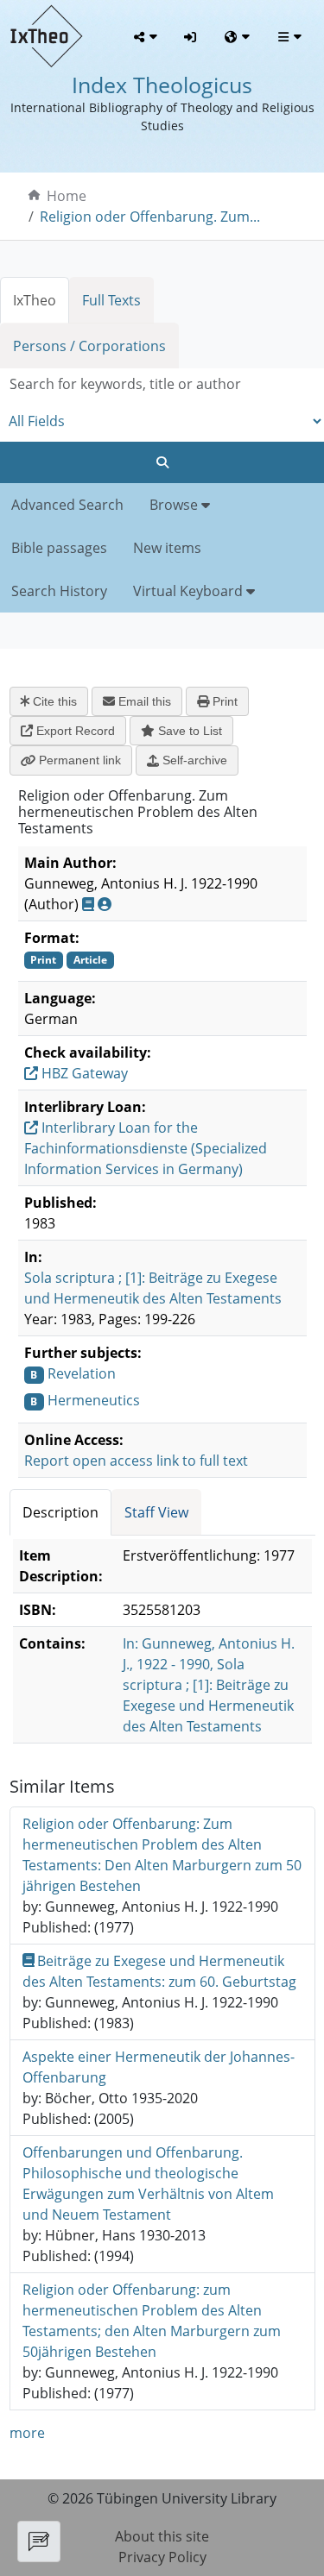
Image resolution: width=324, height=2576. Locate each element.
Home (67, 196)
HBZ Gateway (83, 1073)
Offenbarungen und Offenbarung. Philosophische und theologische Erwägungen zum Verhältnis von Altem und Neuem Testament (148, 2183)
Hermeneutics (94, 1400)
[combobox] (162, 384)
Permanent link (78, 760)
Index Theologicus (162, 85)
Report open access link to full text (136, 1461)
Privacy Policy (162, 2557)
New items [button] (167, 548)
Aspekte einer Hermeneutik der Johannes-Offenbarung (159, 2067)
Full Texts (111, 300)
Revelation (82, 1373)
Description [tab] (60, 1512)
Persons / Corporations (89, 346)
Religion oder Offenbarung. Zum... (150, 217)
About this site (162, 2536)
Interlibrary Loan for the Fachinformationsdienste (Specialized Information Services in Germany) (146, 1148)
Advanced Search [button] (67, 505)
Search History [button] (59, 591)
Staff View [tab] (156, 1512)
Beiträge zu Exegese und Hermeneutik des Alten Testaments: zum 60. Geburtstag (159, 1971)
